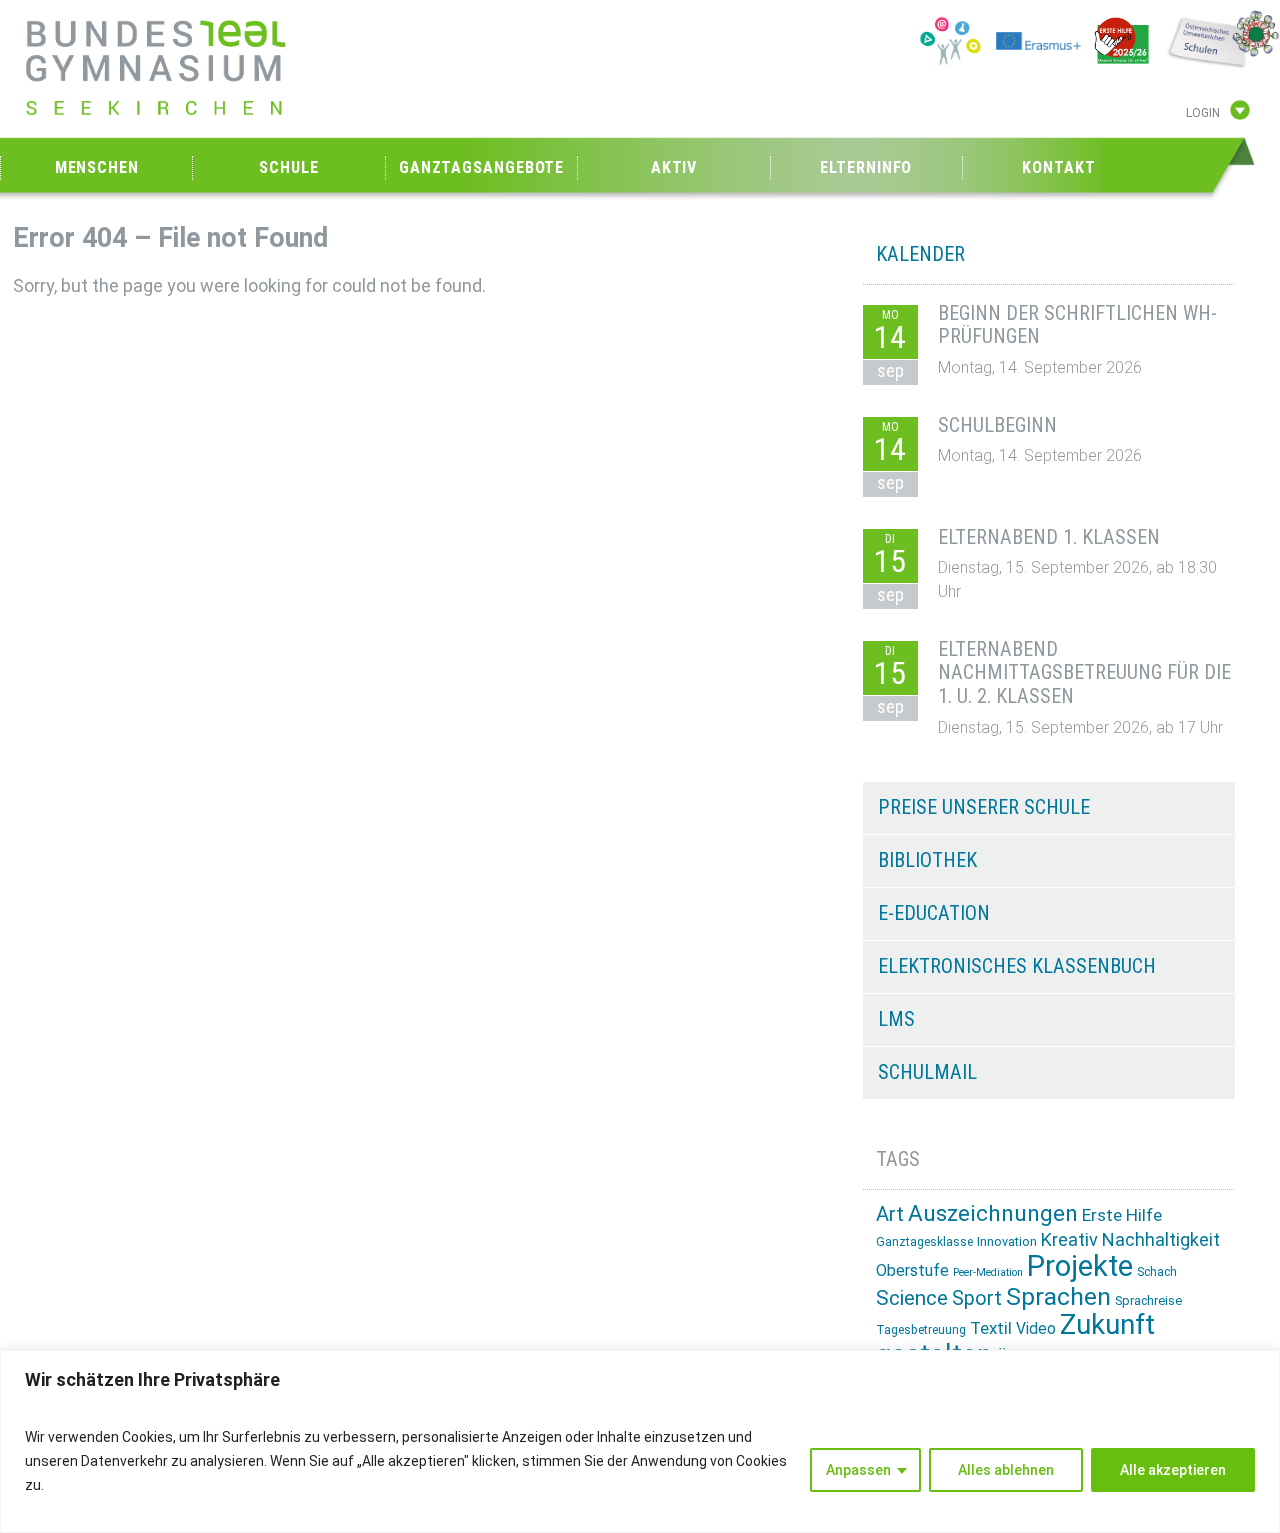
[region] (640, 1441)
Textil (991, 1328)
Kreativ (1069, 1239)
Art (890, 1214)
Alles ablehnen (1006, 1470)
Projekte (1080, 1266)
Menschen (97, 167)
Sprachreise (1148, 1300)
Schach (1157, 1272)
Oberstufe (912, 1270)
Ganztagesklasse (924, 1242)
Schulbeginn (997, 425)
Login (1203, 113)
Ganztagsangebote (481, 167)
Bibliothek (927, 860)
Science (912, 1298)
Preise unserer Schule (984, 807)
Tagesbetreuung (921, 1330)
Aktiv (674, 167)
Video (1036, 1328)
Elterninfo (866, 167)
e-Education (934, 913)
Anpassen (858, 1470)
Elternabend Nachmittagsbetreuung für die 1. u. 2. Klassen (1084, 673)
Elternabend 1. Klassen (1049, 537)
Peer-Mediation (988, 1272)
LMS (896, 1019)
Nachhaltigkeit (1161, 1239)
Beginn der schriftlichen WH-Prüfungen (1077, 325)
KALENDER (920, 254)
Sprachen (1058, 1296)
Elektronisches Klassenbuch (1017, 966)
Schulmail (927, 1072)
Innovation (1007, 1241)
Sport (977, 1298)
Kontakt (1058, 167)
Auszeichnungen (993, 1213)
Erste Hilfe (1122, 1215)
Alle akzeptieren (1173, 1470)
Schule (288, 167)
